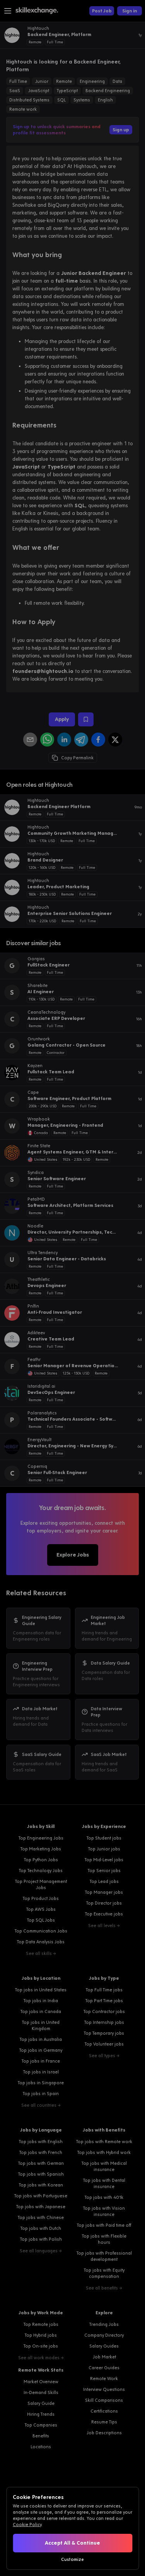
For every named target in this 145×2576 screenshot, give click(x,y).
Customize (72, 2559)
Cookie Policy (27, 2525)
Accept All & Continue (72, 2543)
